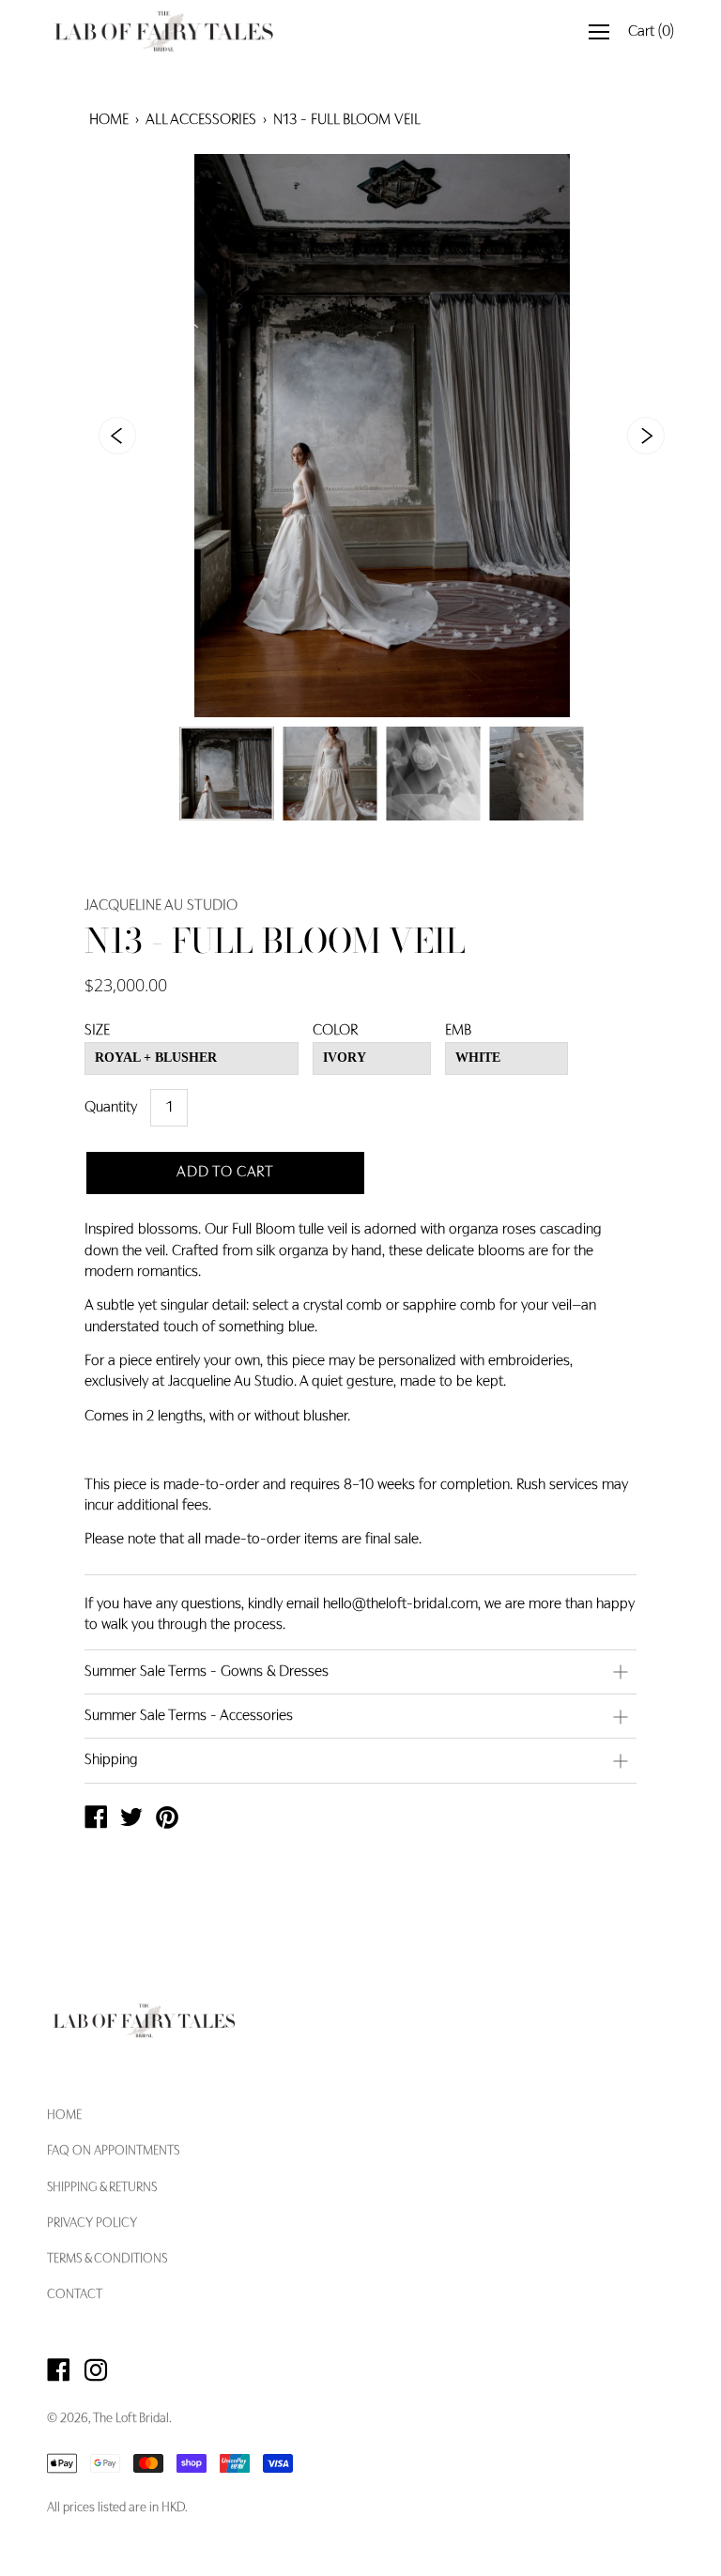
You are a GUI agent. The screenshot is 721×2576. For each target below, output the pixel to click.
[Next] (646, 436)
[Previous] (117, 436)
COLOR (335, 1031)
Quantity (111, 1108)
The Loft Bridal (131, 2419)
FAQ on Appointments (113, 2152)
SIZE (97, 1031)
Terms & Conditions (107, 2260)
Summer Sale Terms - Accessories (189, 1716)
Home (109, 120)
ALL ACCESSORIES (201, 120)
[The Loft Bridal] (96, 1820)
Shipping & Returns (102, 2188)
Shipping (111, 1760)
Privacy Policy (92, 2224)
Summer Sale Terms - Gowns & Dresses (207, 1672)
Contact (75, 2295)
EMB (458, 1031)
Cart (651, 32)
